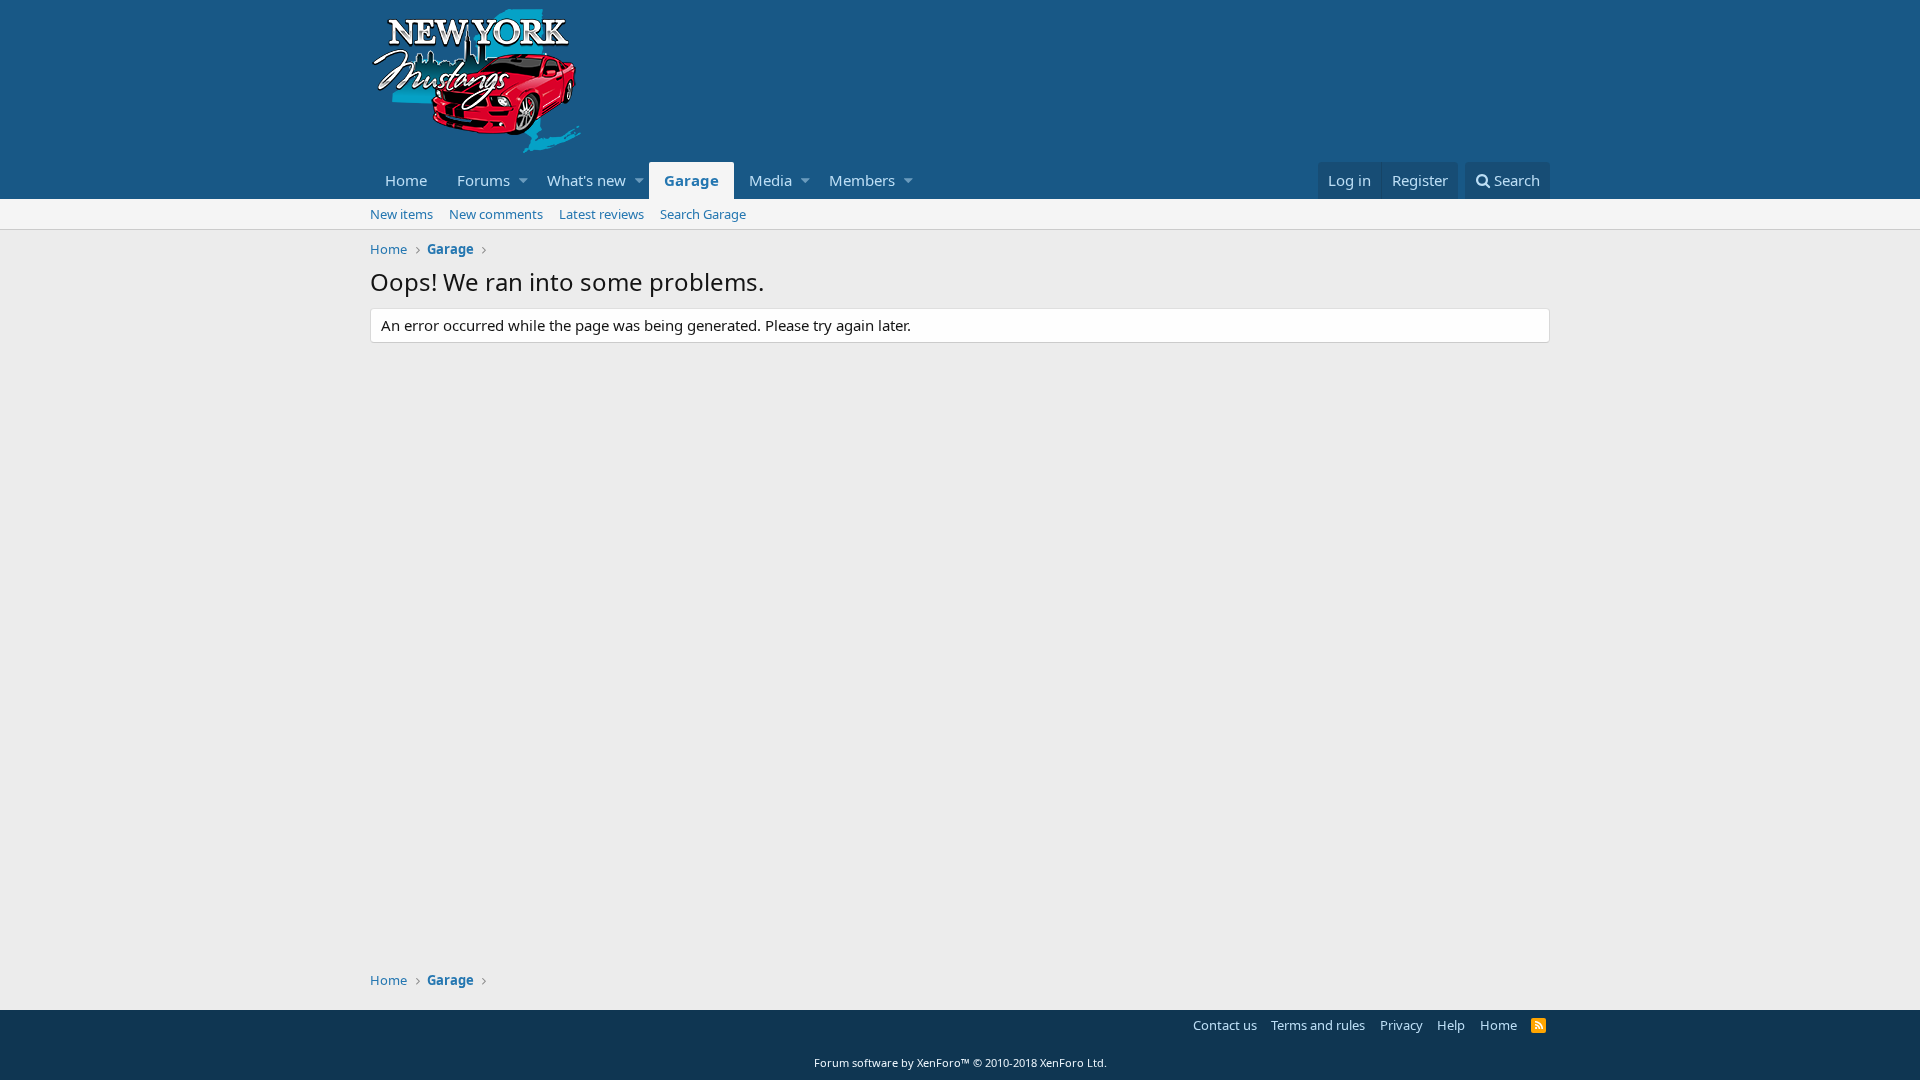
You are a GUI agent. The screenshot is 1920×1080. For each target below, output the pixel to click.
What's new (586, 180)
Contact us (1225, 1025)
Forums (483, 180)
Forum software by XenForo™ (960, 1062)
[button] (523, 180)
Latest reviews (601, 214)
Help (1451, 1025)
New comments (496, 214)
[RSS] (1538, 1025)
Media (770, 180)
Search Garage (703, 214)
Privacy (1401, 1025)
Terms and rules (1318, 1025)
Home (406, 180)
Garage (691, 180)
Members (862, 180)
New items (401, 214)
